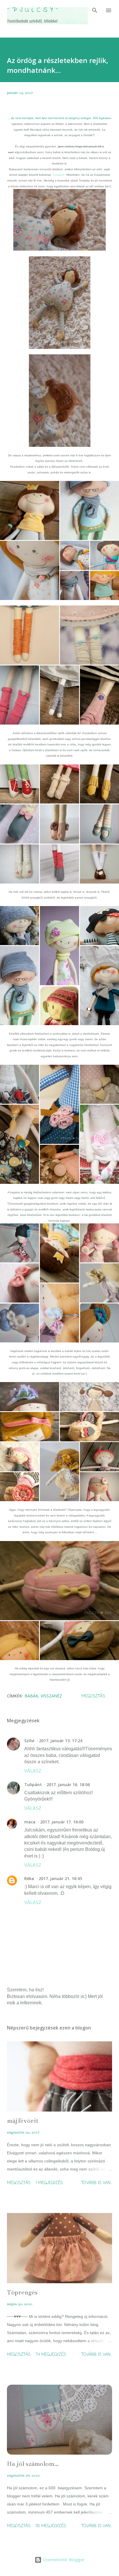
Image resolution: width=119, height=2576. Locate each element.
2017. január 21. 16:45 (60, 1878)
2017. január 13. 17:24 (61, 1741)
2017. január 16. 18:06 (68, 1785)
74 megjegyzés (51, 2355)
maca (30, 1822)
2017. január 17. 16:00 (62, 1822)
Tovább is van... (97, 2183)
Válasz (33, 1771)
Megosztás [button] (93, 1696)
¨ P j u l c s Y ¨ (33, 10)
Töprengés (22, 2292)
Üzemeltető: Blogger (63, 2560)
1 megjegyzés (49, 2183)
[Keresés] (95, 10)
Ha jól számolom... (33, 2464)
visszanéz (51, 1696)
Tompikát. (59, 175)
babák (31, 1696)
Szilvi (29, 1741)
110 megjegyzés (51, 2526)
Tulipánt (33, 1785)
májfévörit (23, 2121)
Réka (29, 1878)
